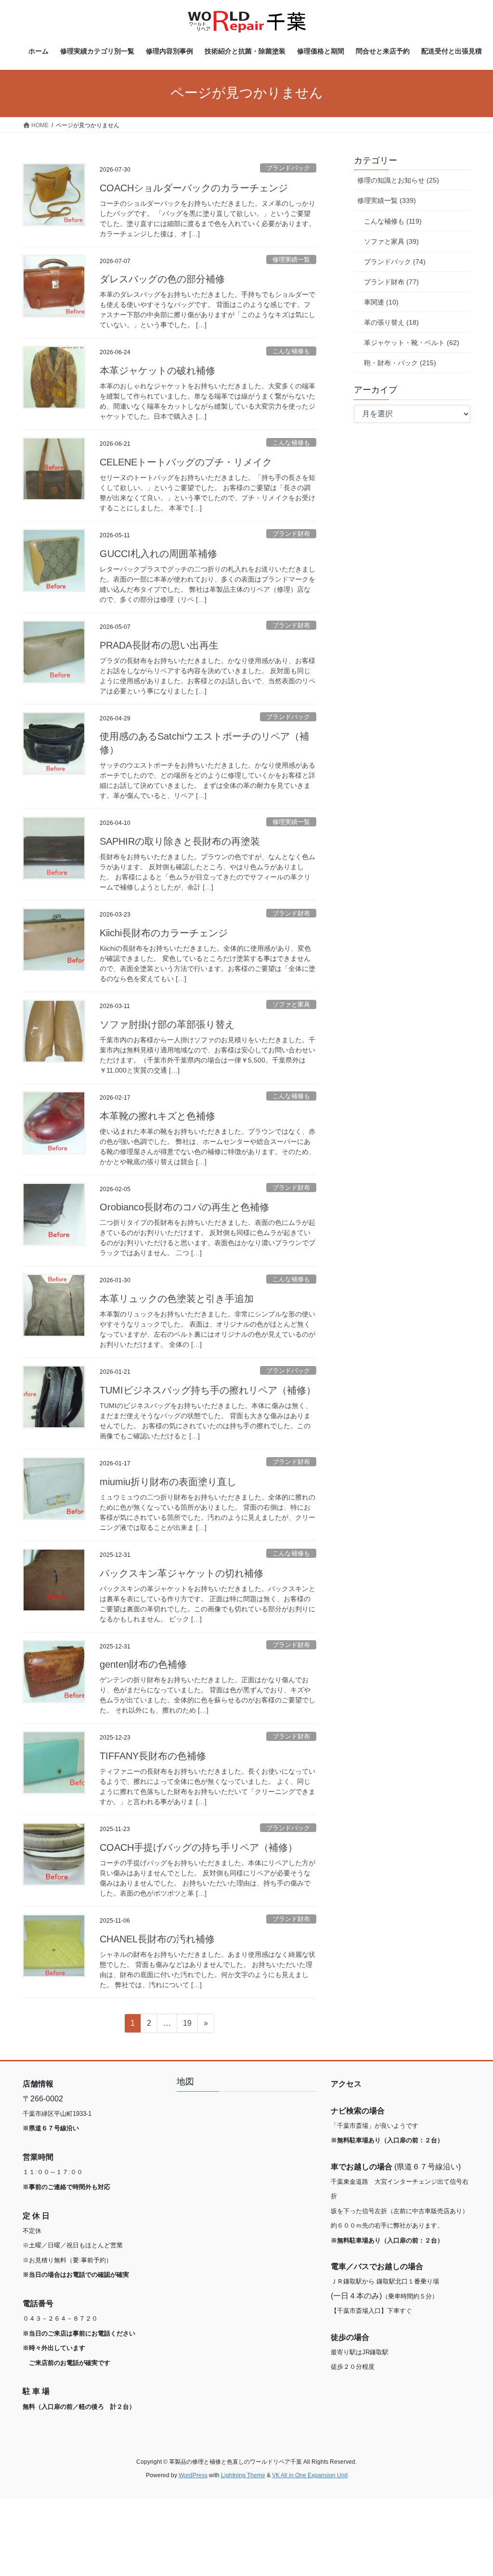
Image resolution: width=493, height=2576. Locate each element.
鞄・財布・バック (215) (400, 363)
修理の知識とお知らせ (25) (398, 180)
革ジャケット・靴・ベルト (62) (412, 343)
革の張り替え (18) (391, 322)
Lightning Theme (243, 2475)
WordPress (193, 2475)
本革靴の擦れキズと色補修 (157, 1116)
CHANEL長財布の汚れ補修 (157, 1939)
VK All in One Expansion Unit (310, 2475)
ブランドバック (288, 168)
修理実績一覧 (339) (387, 200)
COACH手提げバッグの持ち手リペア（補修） (199, 1847)
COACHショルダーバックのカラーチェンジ (194, 188)
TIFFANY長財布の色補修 (153, 1756)
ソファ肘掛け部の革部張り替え (167, 1024)
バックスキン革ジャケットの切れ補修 (182, 1573)
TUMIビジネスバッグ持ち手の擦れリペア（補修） (208, 1390)
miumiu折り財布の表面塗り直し (168, 1482)
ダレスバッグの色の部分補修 (162, 279)
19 (187, 2026)
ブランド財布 (291, 534)
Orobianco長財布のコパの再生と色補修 (184, 1207)
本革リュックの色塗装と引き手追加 (177, 1299)
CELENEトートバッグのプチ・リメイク (186, 462)
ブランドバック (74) (395, 262)
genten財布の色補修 (143, 1664)
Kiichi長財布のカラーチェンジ (164, 933)
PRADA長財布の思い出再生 (159, 645)
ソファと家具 (291, 1004)
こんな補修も (291, 351)
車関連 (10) (381, 302)
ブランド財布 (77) (391, 282)
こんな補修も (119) (393, 221)
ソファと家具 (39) (391, 241)
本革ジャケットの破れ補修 (157, 371)
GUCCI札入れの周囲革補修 (158, 554)
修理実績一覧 (291, 259)
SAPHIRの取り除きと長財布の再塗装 (180, 841)
